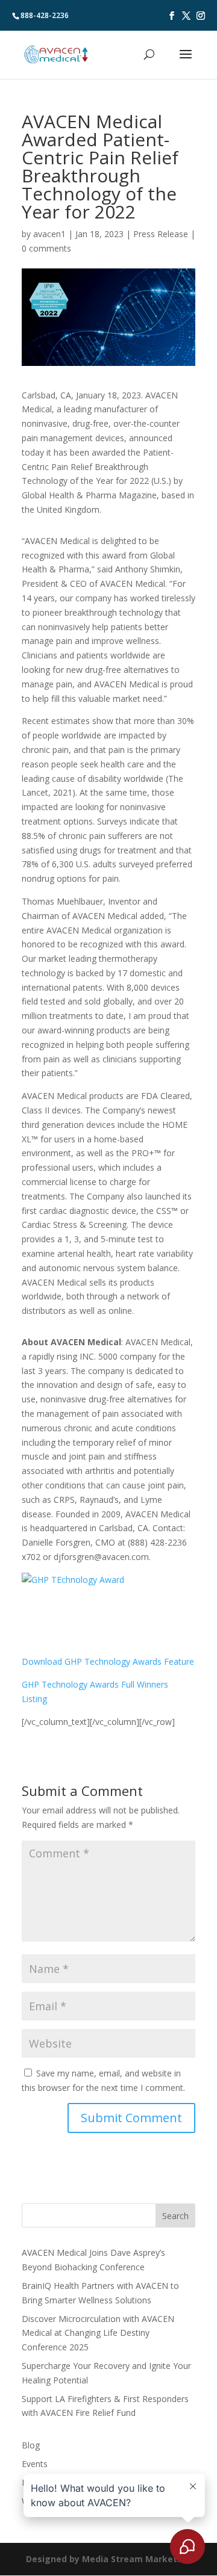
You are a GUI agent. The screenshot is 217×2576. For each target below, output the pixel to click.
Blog (31, 2445)
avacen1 (49, 234)
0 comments (46, 248)
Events (35, 2464)
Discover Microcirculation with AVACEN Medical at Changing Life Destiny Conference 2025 (98, 2333)
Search (175, 2216)
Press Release (161, 234)
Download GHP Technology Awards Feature (108, 1661)
